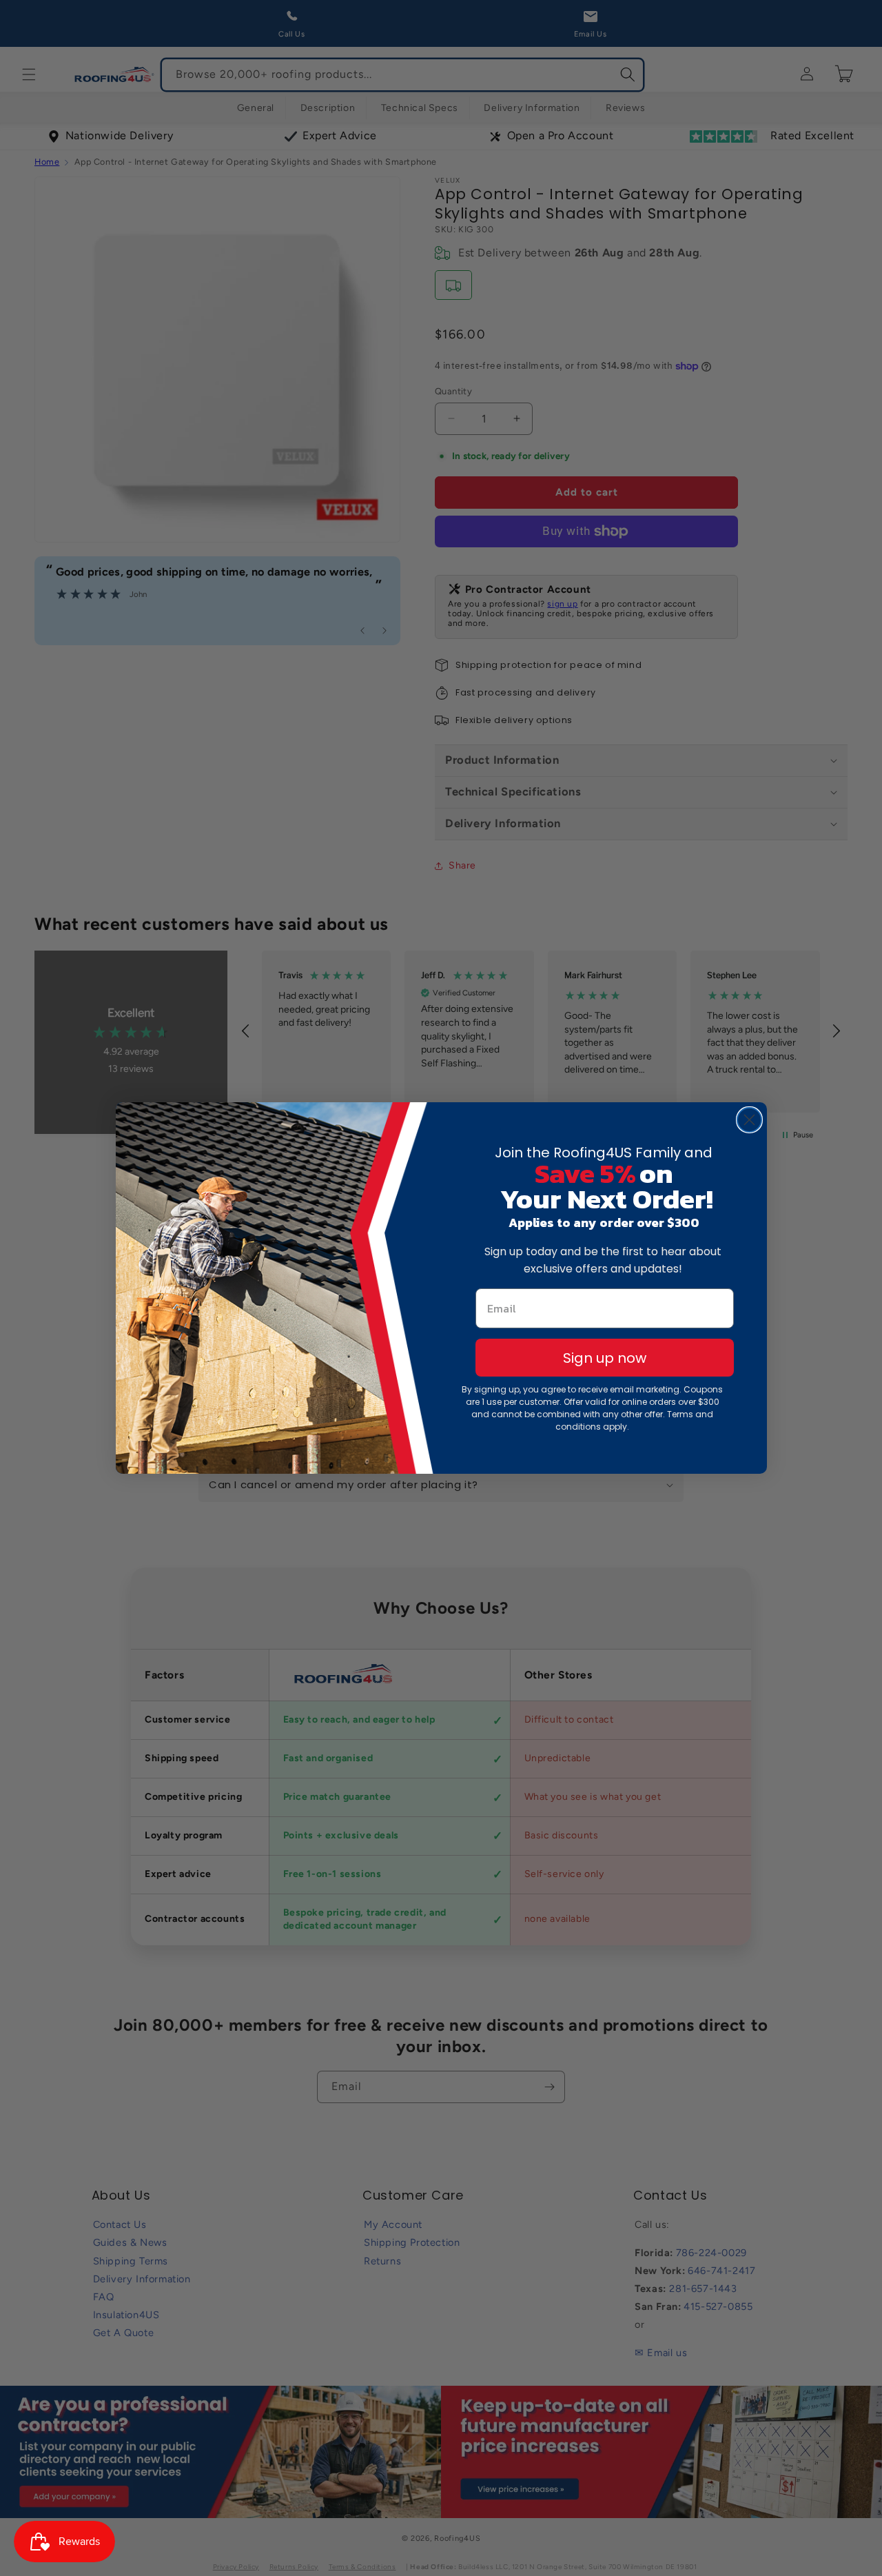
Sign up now (605, 1358)
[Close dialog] (749, 1120)
